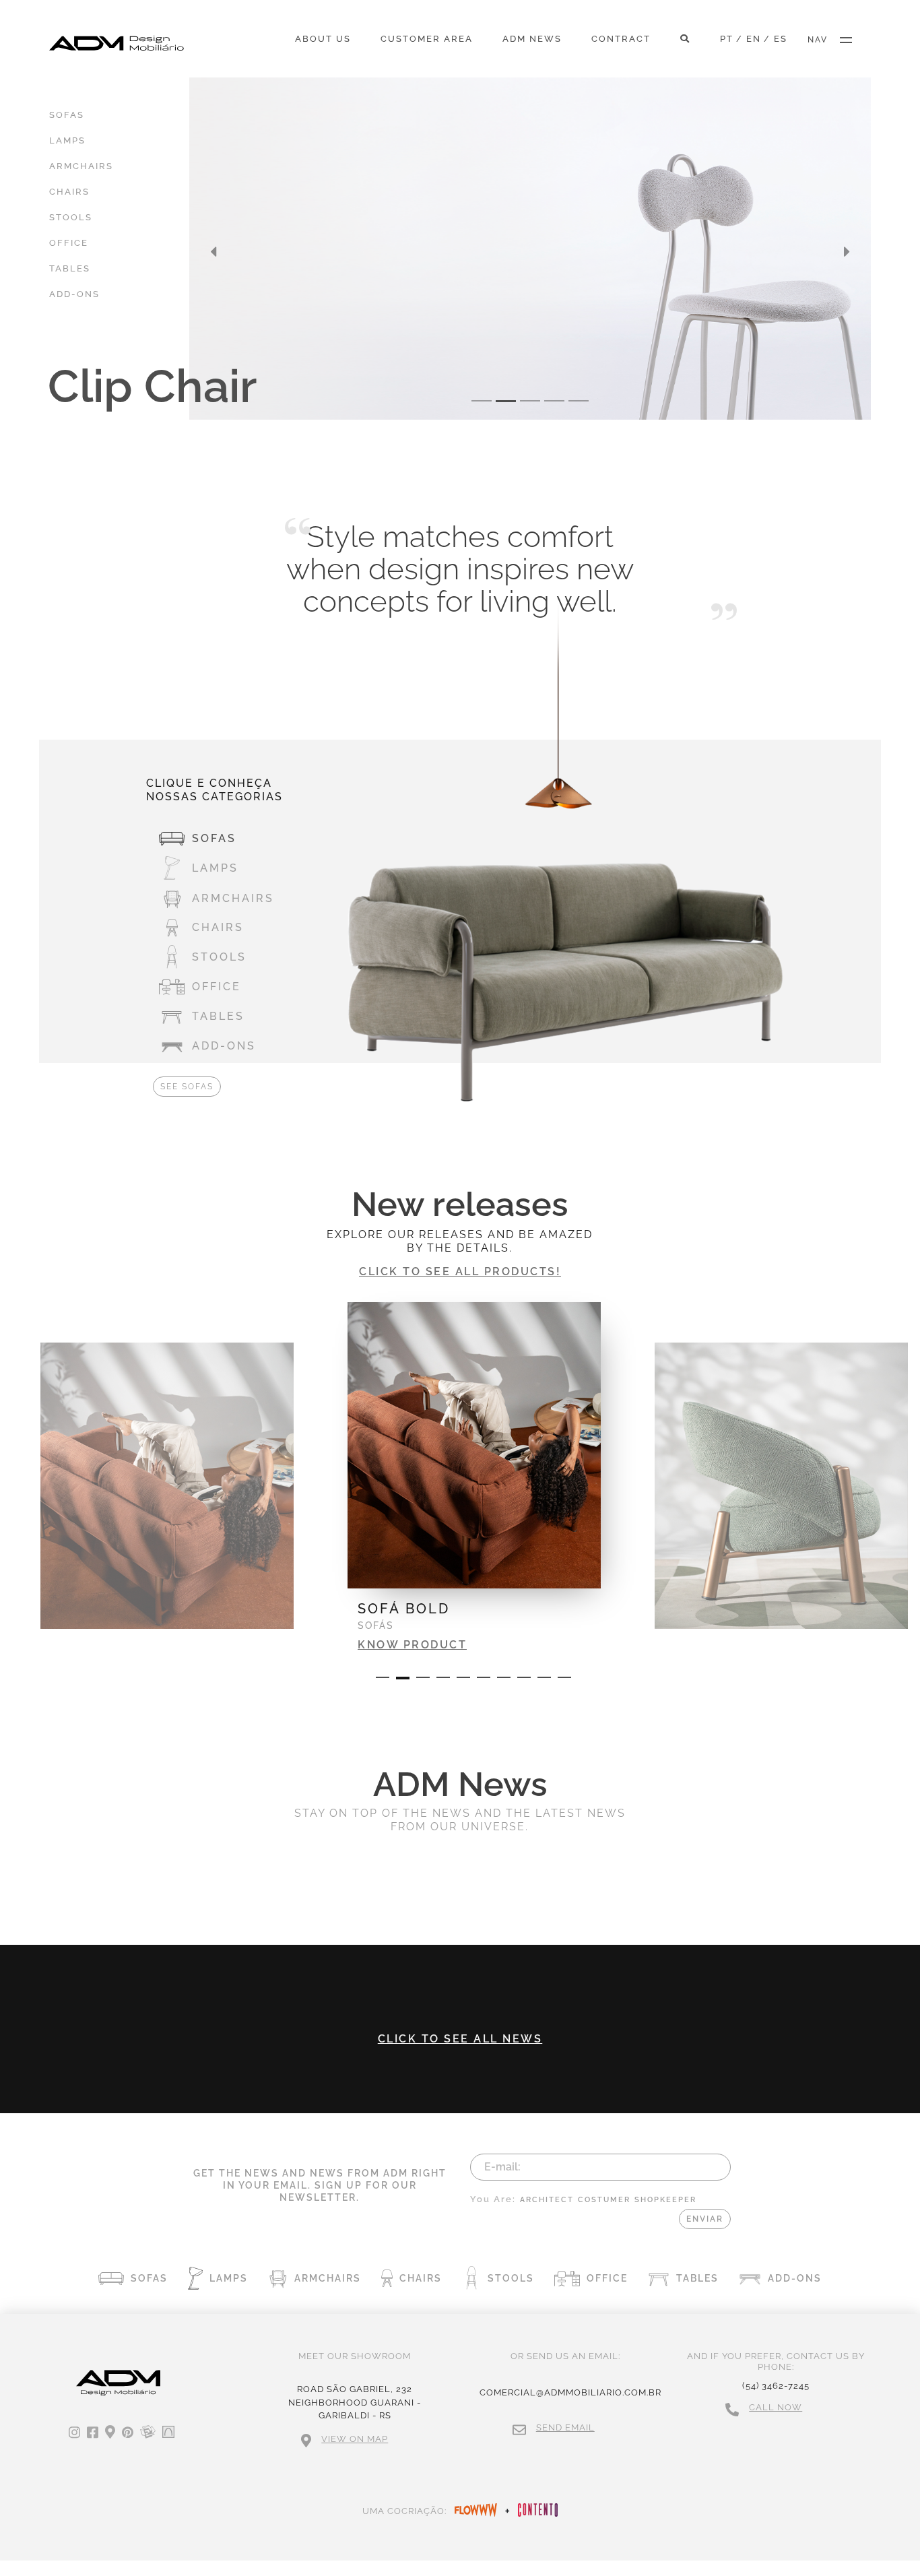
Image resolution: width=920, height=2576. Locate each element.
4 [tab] (443, 1677)
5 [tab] (463, 1677)
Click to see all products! (460, 1271)
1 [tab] (383, 1677)
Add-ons (74, 294)
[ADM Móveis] (117, 43)
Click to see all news (460, 2039)
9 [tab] (544, 1677)
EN (754, 39)
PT (727, 39)
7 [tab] (504, 1677)
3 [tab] (423, 1677)
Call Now (776, 2407)
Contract (621, 39)
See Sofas (187, 1087)
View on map (355, 2439)
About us (323, 39)
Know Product (412, 1645)
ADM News (532, 39)
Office (69, 243)
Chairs (69, 192)
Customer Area (427, 39)
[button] (213, 252)
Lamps (67, 140)
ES (781, 39)
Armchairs (81, 166)
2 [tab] (403, 1678)
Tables (70, 268)
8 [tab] (524, 1677)
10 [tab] (564, 1677)
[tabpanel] (474, 1469)
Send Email (565, 2427)
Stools (71, 217)
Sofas (67, 115)
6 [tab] (484, 1677)
